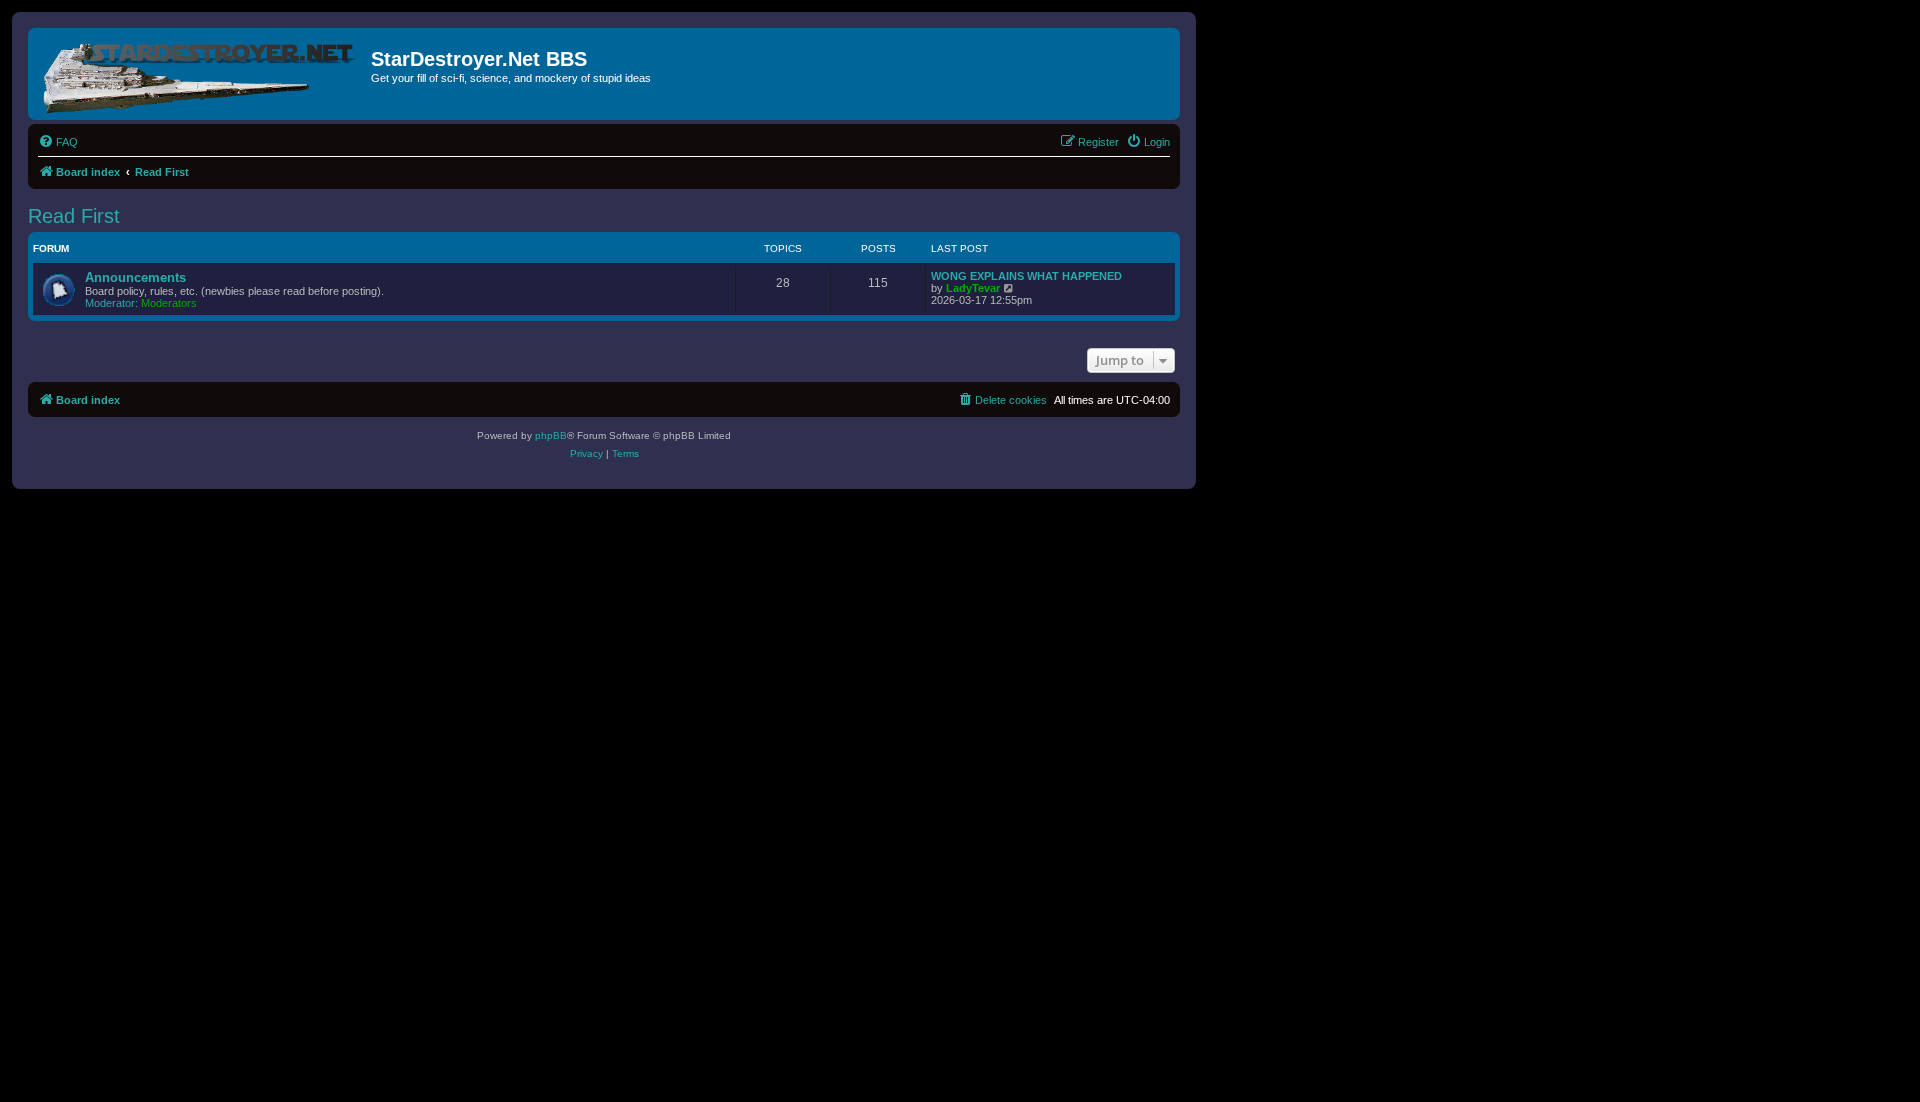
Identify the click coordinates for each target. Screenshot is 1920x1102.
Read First (74, 216)
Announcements (135, 277)
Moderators (169, 303)
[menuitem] (58, 142)
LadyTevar (973, 288)
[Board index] (202, 74)
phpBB (551, 435)
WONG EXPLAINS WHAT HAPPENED (1026, 276)
